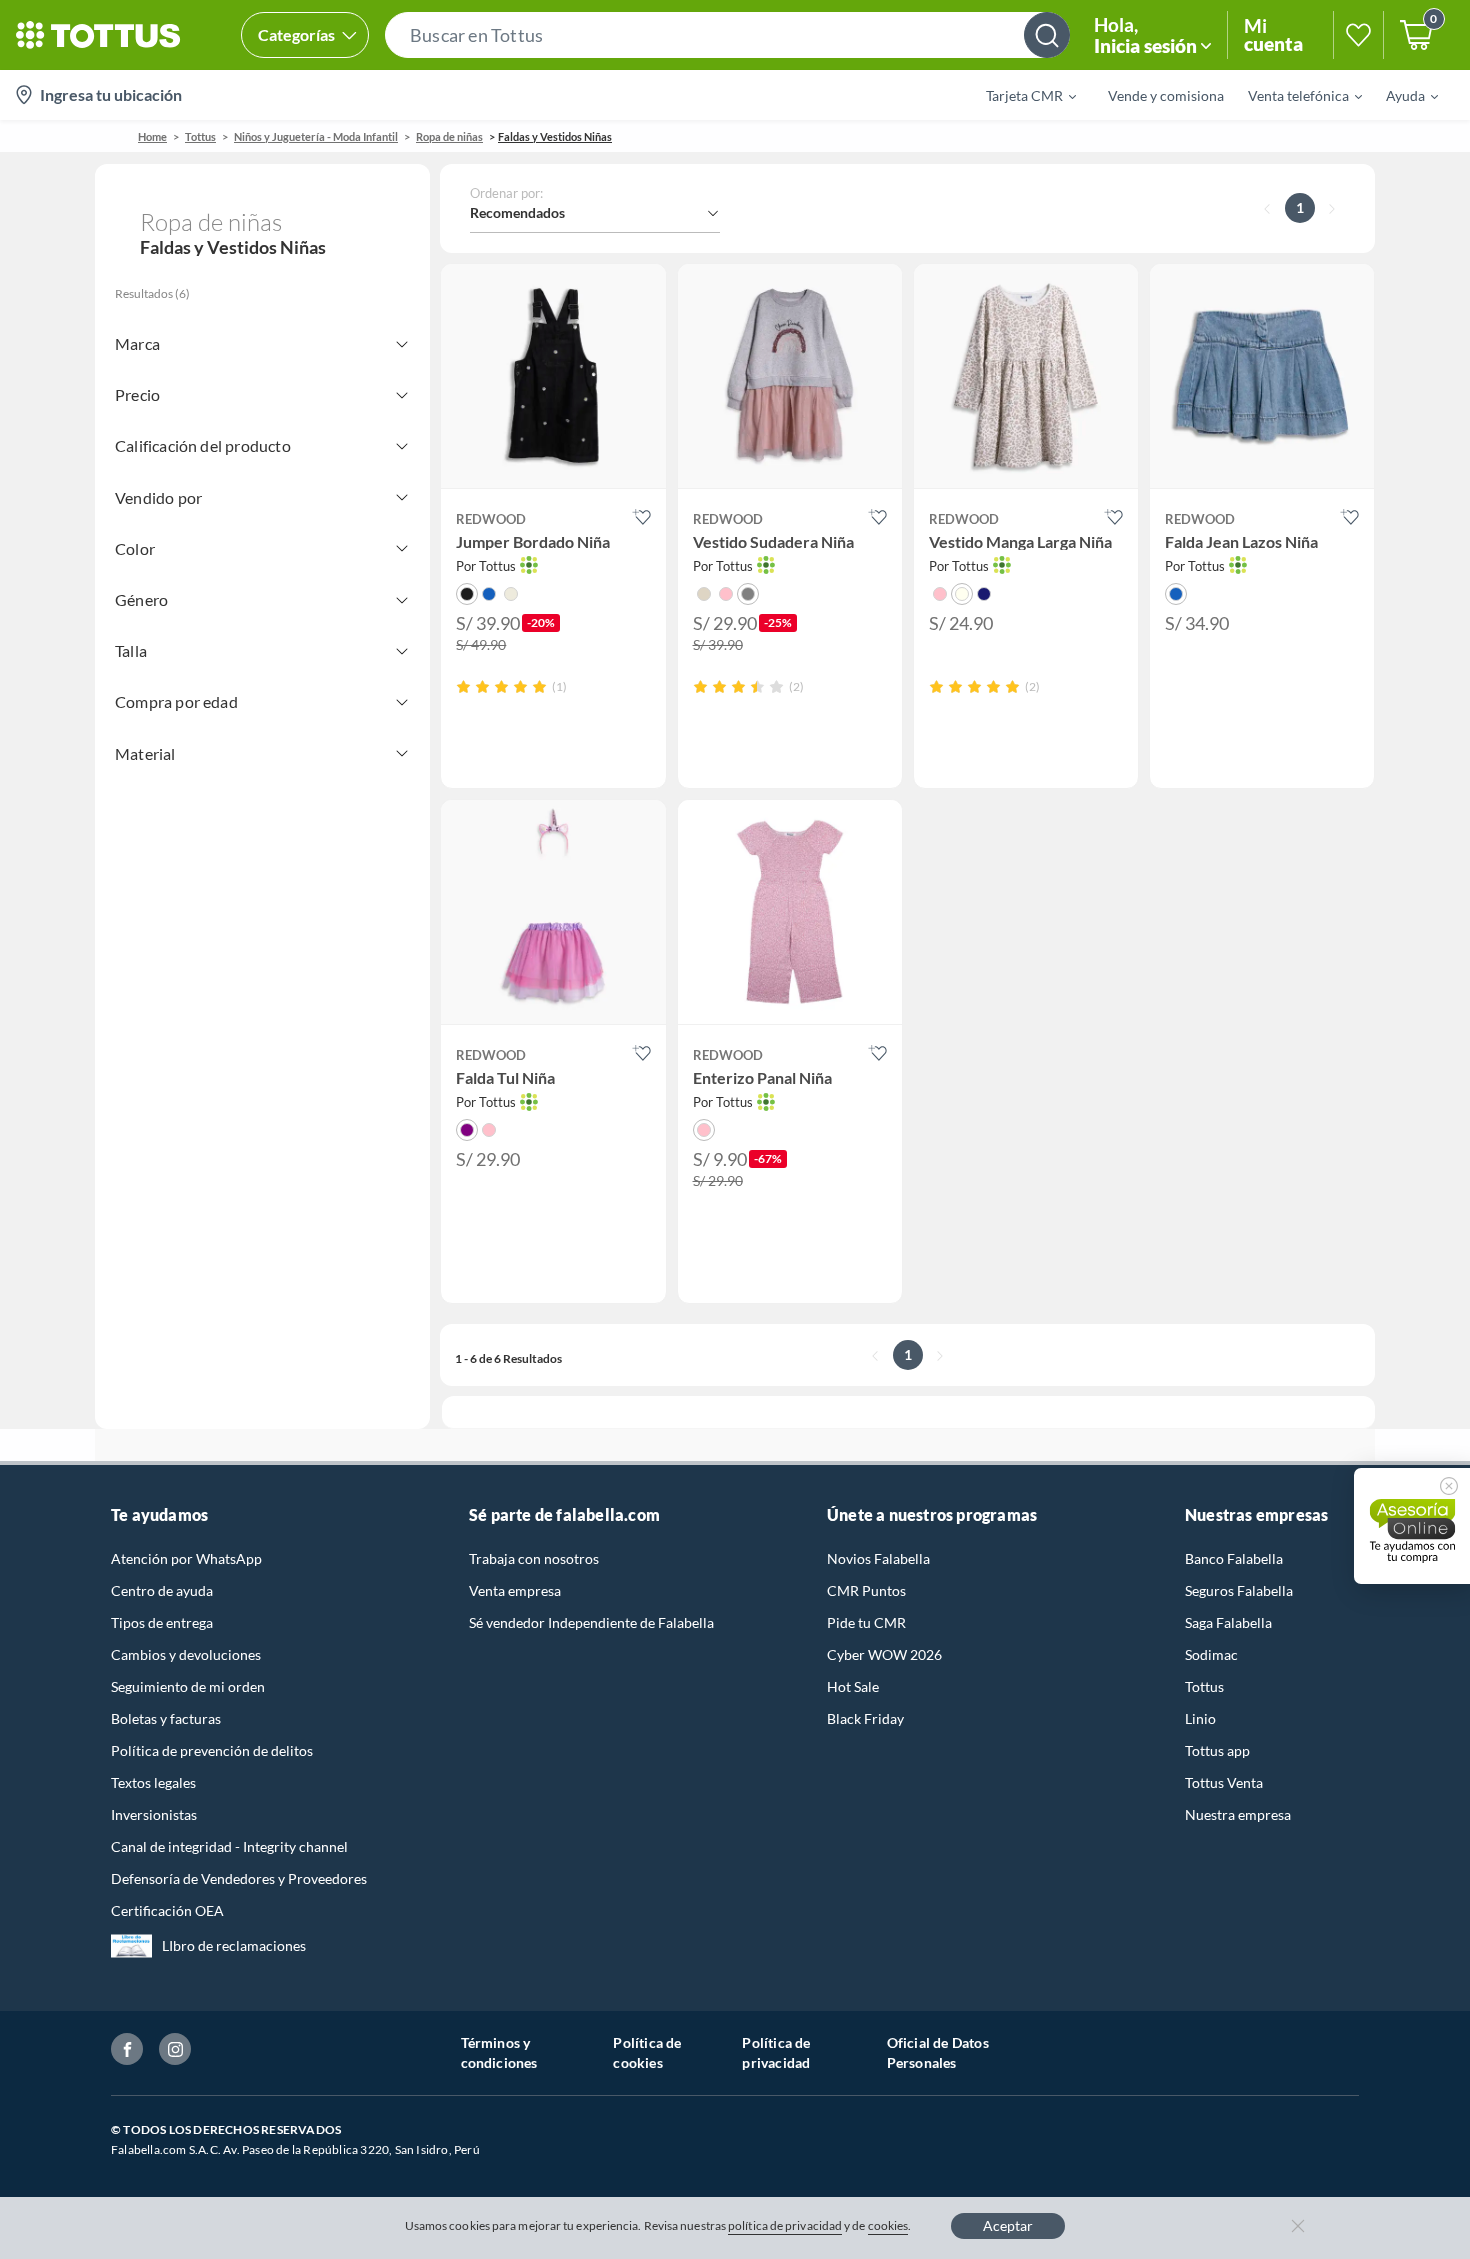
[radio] (463, 686)
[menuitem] (1019, 95)
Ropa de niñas (449, 136)
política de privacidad (785, 2225)
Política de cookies (647, 2052)
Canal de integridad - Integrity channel (229, 1846)
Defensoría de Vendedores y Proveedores (239, 1878)
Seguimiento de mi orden (188, 1686)
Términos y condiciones (499, 2052)
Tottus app (1217, 1750)
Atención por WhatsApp (186, 1558)
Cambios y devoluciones (186, 1654)
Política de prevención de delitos (212, 1750)
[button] (727, 35)
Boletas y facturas (166, 1718)
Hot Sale (853, 1686)
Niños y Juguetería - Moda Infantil (316, 136)
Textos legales (153, 1782)
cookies (888, 2225)
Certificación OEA (167, 1910)
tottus (200, 136)
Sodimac (1211, 1654)
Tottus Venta (1224, 1782)
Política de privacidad (776, 2052)
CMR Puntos (866, 1590)
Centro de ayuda (162, 1590)
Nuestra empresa (1238, 1814)
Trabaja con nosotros (534, 1558)
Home (152, 136)
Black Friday (865, 1718)
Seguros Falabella (1239, 1590)
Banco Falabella (1234, 1558)
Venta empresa (515, 1590)
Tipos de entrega (162, 1622)
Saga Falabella (1228, 1622)
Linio (1200, 1718)
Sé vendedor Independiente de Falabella (591, 1622)
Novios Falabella (878, 1558)
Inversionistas (154, 1814)
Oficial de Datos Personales (938, 2052)
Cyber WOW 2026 (884, 1654)
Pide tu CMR (866, 1622)
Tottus (1204, 1686)
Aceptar (1008, 2225)
